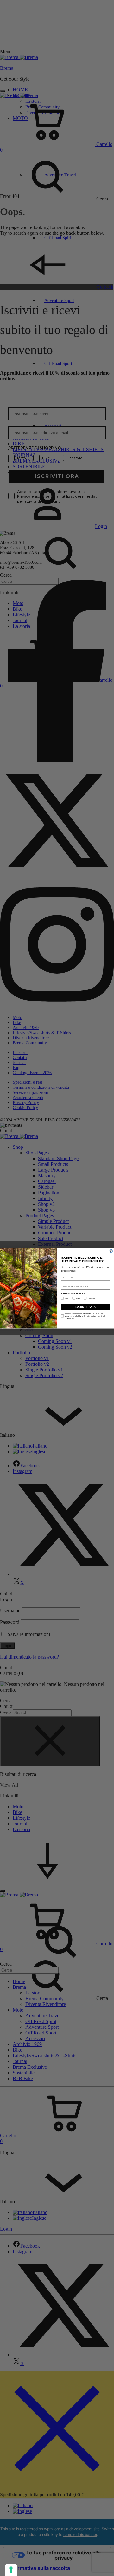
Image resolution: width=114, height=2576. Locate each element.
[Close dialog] (111, 1251)
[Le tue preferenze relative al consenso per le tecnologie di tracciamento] (11, 2570)
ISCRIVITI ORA (85, 1307)
